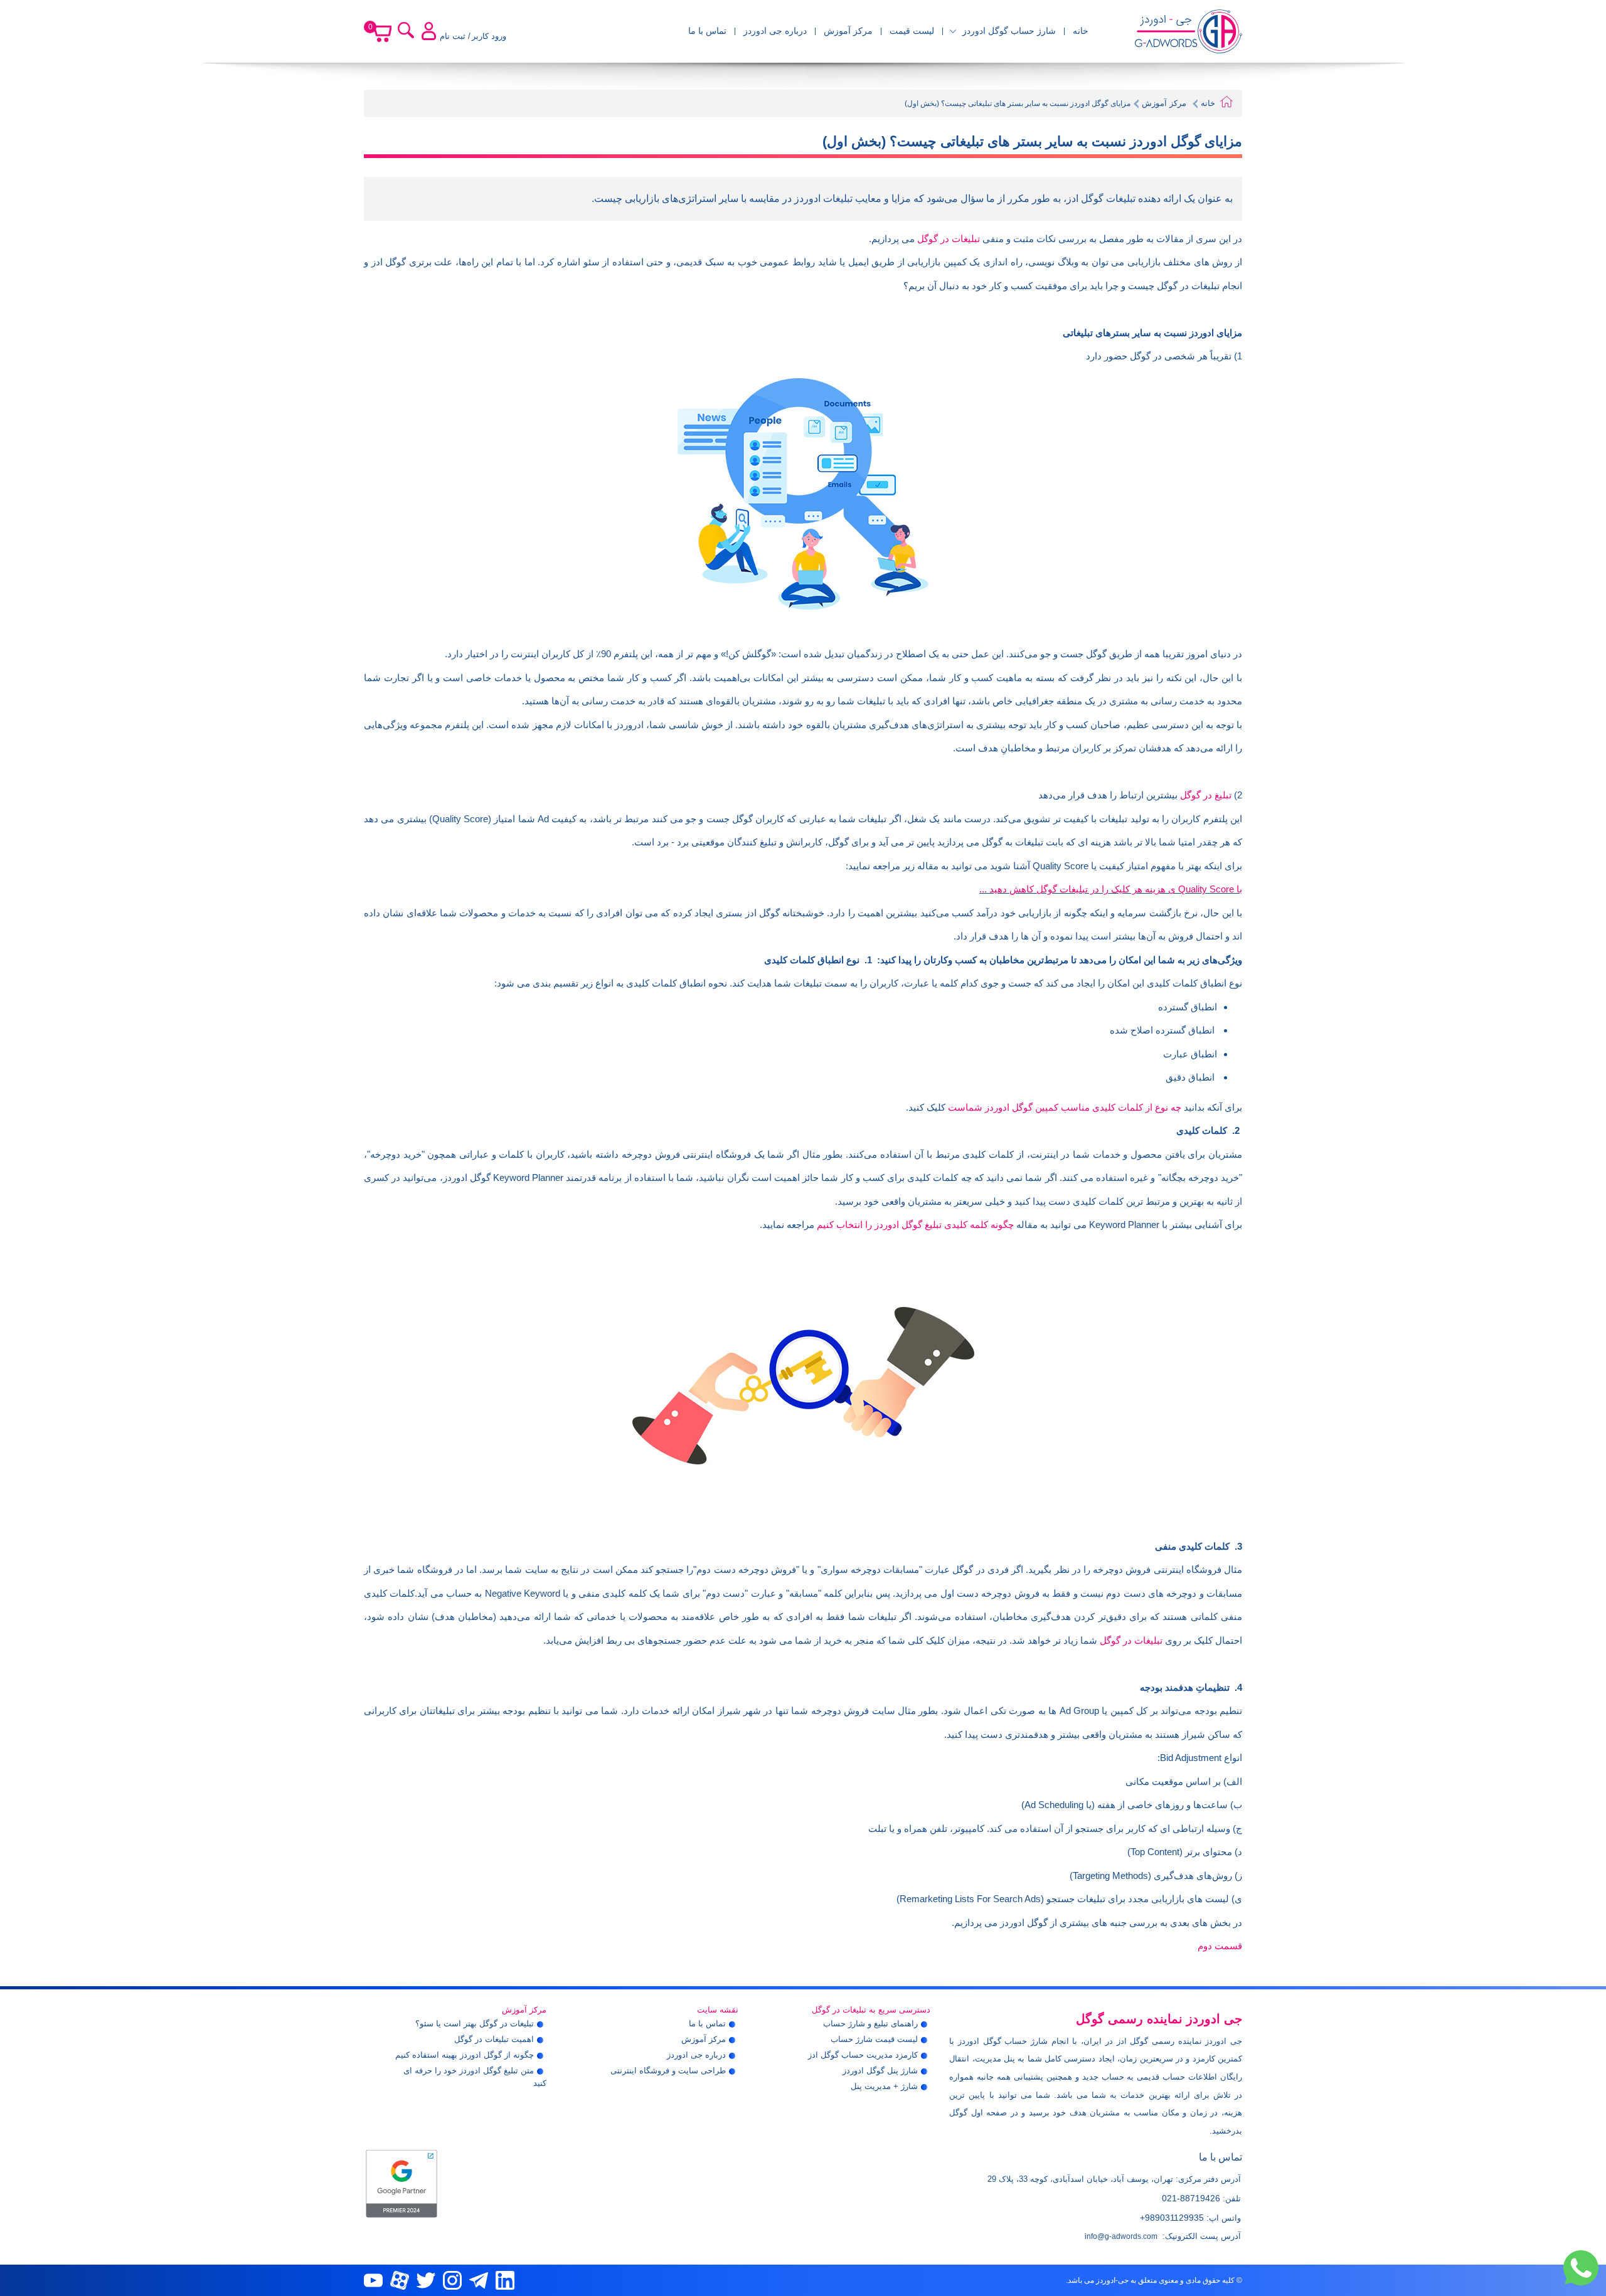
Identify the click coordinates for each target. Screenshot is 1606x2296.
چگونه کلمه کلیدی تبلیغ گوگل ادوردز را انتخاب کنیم (915, 1225)
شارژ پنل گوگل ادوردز (880, 2071)
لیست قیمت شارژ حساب (874, 2039)
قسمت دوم (1220, 1946)
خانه (1081, 31)
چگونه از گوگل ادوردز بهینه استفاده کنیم (465, 2055)
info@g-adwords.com (1121, 2236)
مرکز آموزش (848, 31)
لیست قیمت (912, 31)
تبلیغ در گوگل (1206, 795)
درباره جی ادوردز (775, 31)
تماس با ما (707, 31)
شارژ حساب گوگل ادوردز (1009, 31)
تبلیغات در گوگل (949, 239)
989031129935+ (1172, 2218)
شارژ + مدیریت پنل (884, 2086)
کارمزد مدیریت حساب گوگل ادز (863, 2055)
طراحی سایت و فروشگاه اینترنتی (668, 2071)
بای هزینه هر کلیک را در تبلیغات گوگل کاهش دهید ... (1111, 889)
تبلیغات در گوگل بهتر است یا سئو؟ (475, 2024)
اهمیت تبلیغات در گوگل (494, 2039)
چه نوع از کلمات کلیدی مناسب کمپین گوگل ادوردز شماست (1065, 1107)
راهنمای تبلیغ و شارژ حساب (870, 2024)
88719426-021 (1191, 2198)
